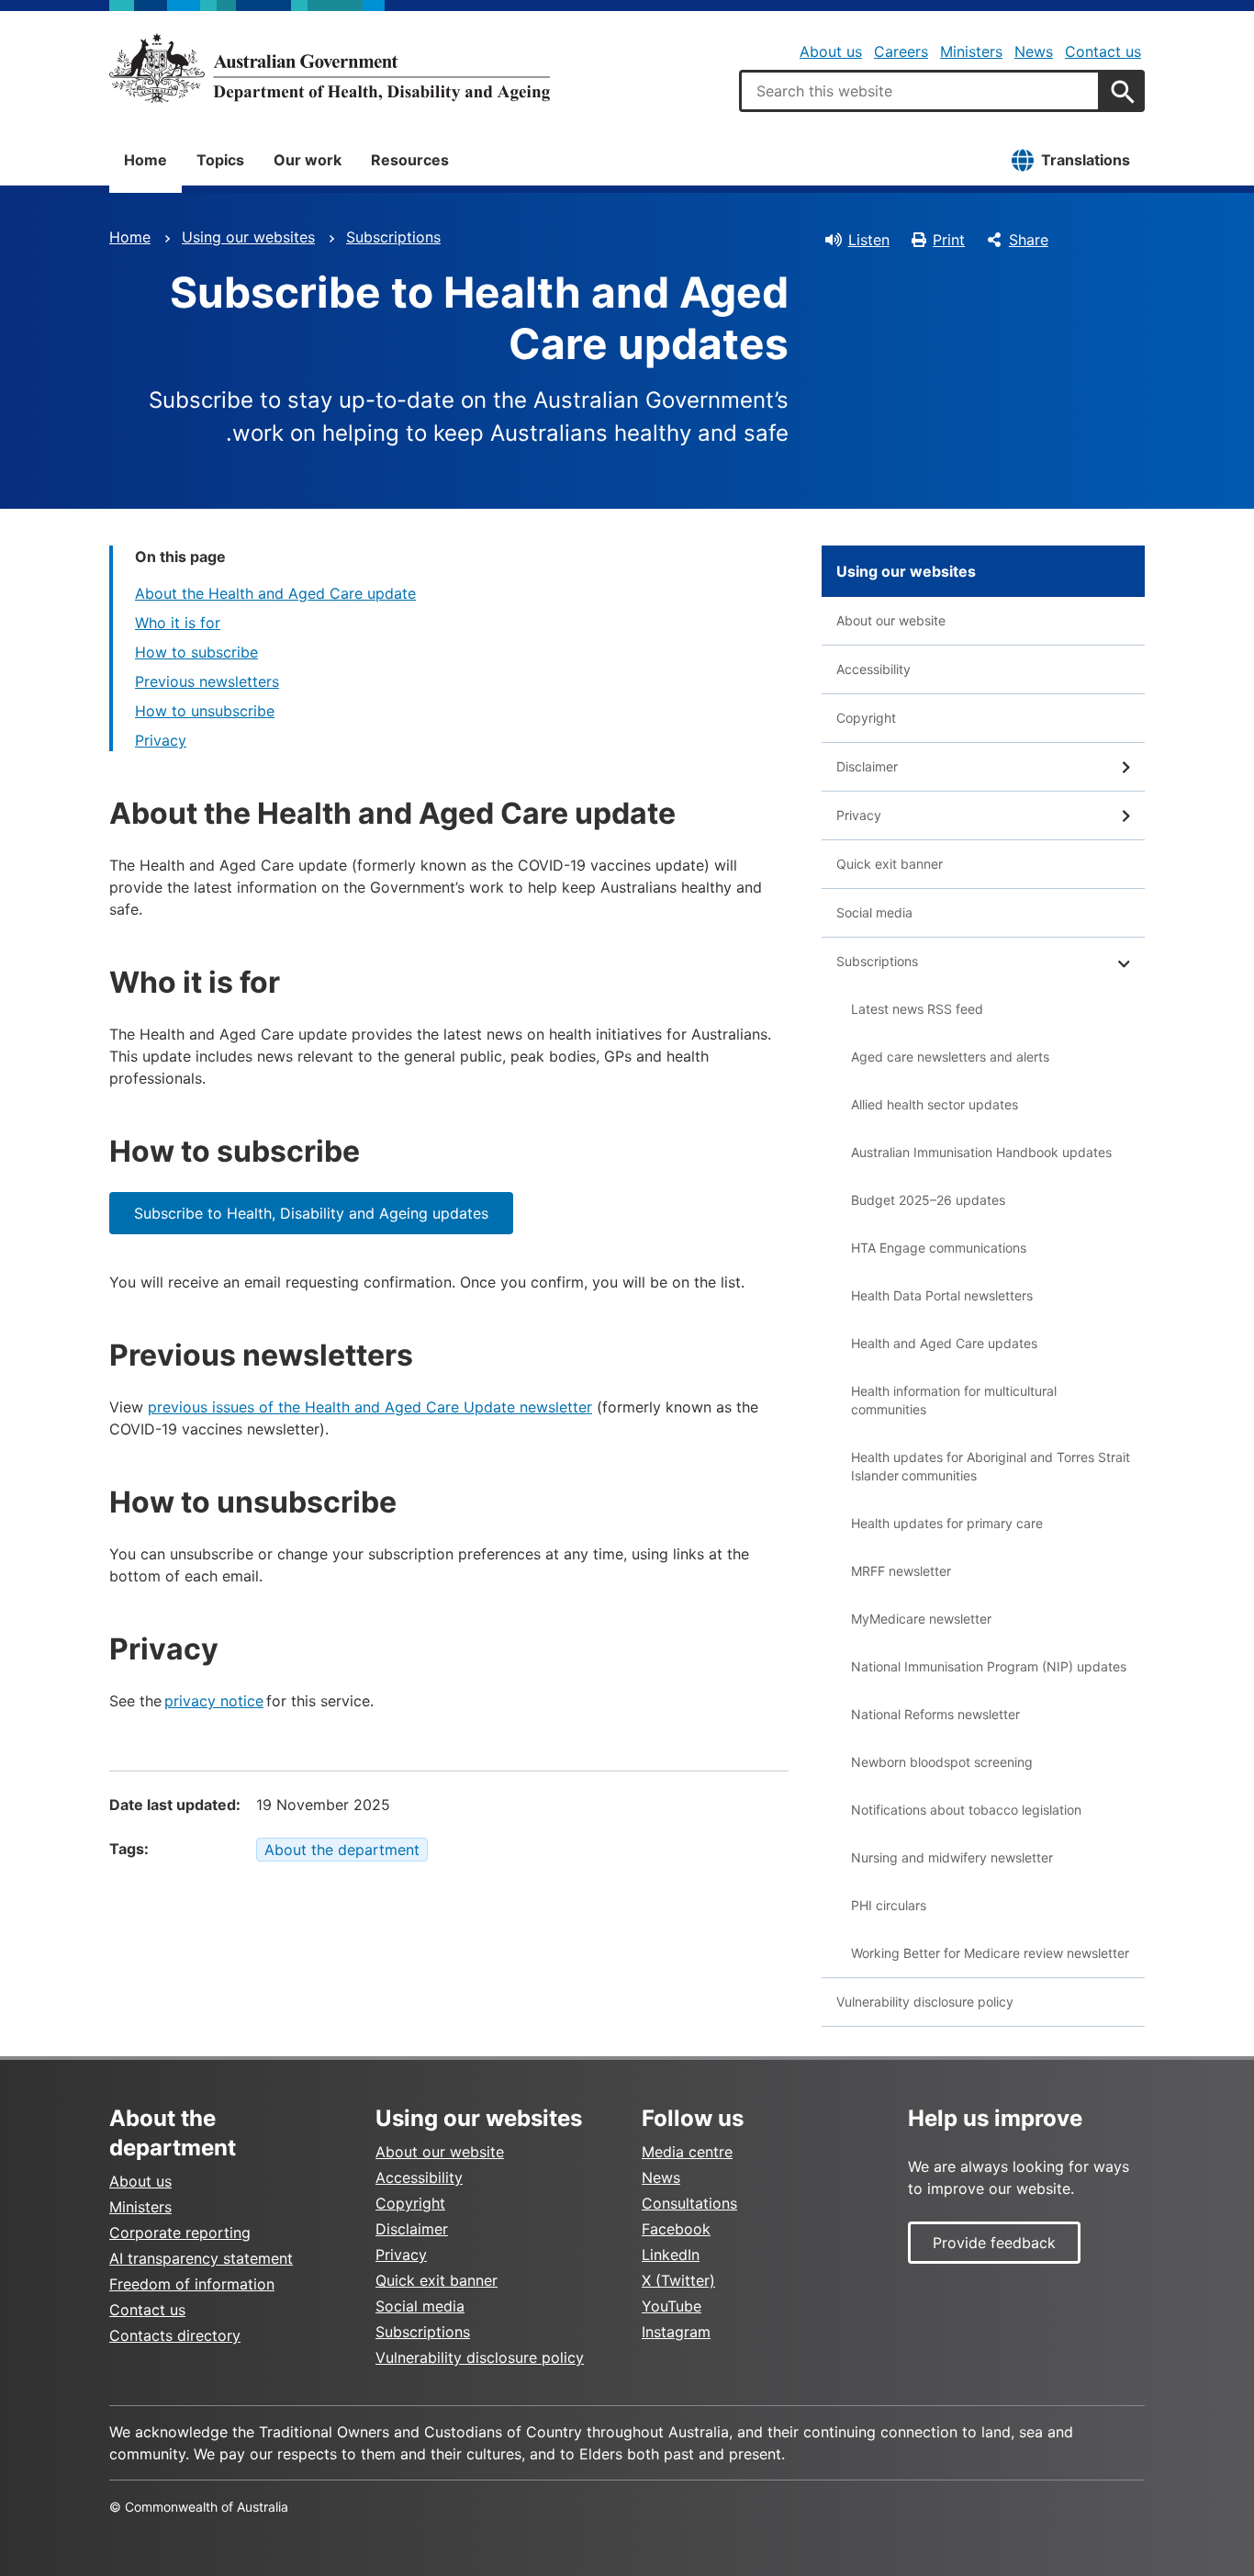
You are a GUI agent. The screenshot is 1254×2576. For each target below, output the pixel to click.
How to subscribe (196, 652)
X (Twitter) (678, 2280)
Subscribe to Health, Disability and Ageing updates (311, 1213)
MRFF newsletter (901, 1571)
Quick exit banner (890, 864)
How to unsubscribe (205, 711)
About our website (891, 620)
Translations (1086, 160)
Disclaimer (867, 766)
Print (949, 240)
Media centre (687, 2152)
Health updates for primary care (947, 1523)
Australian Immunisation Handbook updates (981, 1152)
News (1034, 51)
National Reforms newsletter (935, 1714)
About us (831, 51)
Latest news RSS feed (917, 1009)
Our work (308, 160)
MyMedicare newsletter (921, 1619)
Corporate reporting (180, 2233)
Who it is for (178, 623)
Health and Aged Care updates (944, 1343)
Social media (874, 912)
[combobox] (920, 91)
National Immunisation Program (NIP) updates (989, 1666)
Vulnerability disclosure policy (925, 2002)
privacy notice (214, 1701)
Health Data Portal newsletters (942, 1295)
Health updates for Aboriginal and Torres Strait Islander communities (991, 1466)
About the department (342, 1850)
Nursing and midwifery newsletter (952, 1857)
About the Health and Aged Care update (275, 593)
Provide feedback (994, 2243)
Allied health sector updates (935, 1104)
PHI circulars (889, 1905)
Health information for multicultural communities (954, 1400)
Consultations (689, 2203)
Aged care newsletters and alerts (950, 1057)
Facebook (676, 2229)
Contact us (1103, 51)
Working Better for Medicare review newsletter (990, 1953)
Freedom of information (192, 2284)
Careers (901, 51)
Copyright (866, 718)
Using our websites (248, 237)
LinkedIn (671, 2255)
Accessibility (873, 669)
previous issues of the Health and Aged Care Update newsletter (370, 1407)
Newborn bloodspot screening (942, 1762)
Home (146, 160)
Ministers (971, 51)
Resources (410, 160)
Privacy (161, 740)
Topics (220, 160)
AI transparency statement (201, 2258)
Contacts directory (175, 2335)
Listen (869, 240)
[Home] (330, 68)
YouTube (672, 2306)
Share (1029, 240)
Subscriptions (393, 237)
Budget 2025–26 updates (928, 1200)
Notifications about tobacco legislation (966, 1810)
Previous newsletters (207, 681)
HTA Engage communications (939, 1248)
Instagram (676, 2332)
